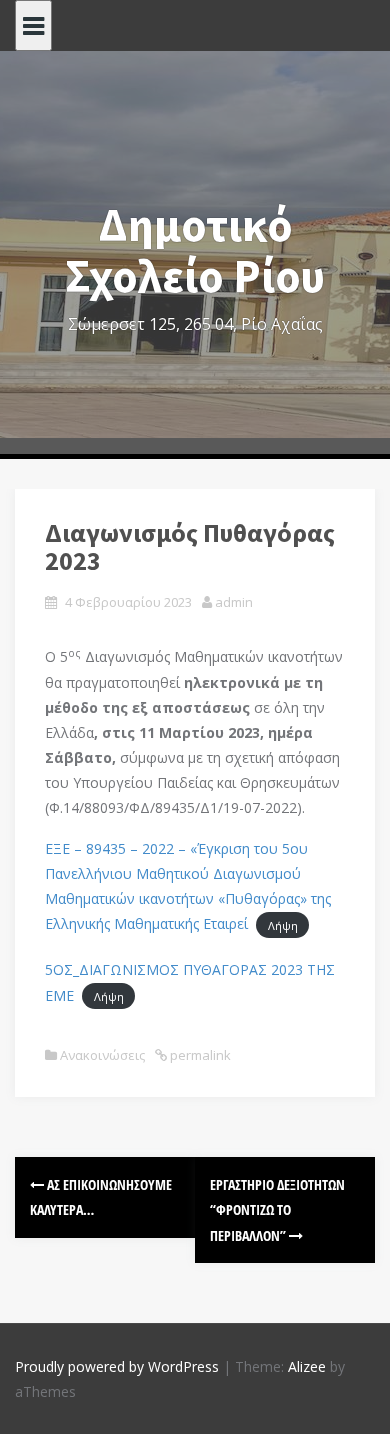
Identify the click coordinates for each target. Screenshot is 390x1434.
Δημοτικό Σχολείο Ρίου (195, 250)
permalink (199, 1055)
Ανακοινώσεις (102, 1055)
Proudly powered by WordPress (117, 1366)
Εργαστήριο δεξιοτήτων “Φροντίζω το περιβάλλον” (277, 1209)
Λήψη (283, 924)
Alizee (307, 1366)
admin (234, 602)
